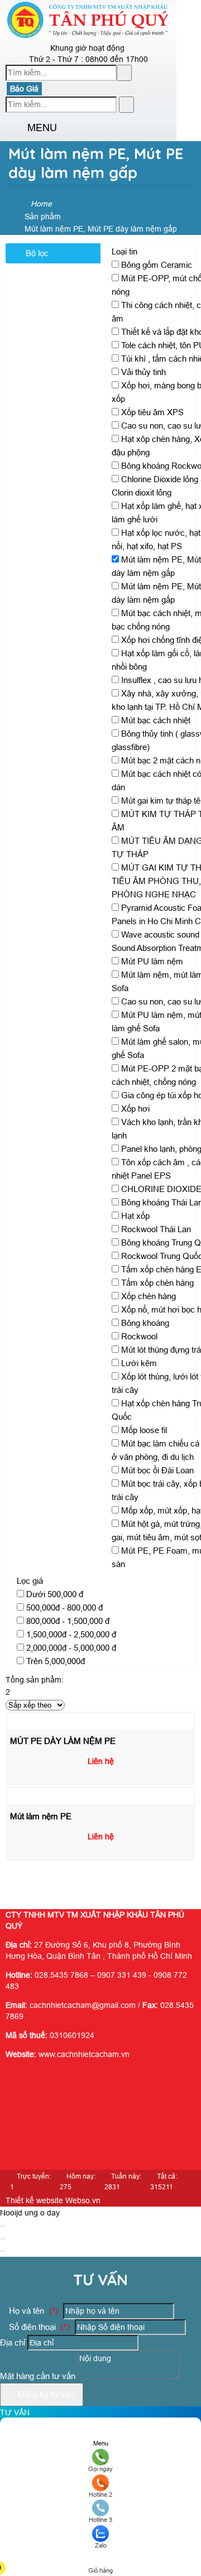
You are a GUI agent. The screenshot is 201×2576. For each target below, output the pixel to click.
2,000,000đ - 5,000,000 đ (71, 1648)
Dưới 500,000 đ (55, 1594)
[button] (15, 128)
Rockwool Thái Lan (156, 1229)
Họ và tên (32, 2311)
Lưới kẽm (139, 1363)
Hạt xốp (135, 1216)
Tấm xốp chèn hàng (157, 1283)
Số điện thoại (38, 2327)
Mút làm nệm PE (41, 1816)
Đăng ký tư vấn (45, 2394)
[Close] (3, 2226)
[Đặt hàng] (47, 1881)
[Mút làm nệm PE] (43, 1796)
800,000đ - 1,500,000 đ (68, 1621)
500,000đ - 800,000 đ (64, 1607)
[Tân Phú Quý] (88, 36)
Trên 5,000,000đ (56, 1661)
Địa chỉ (13, 2342)
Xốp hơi (135, 1109)
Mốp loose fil (144, 1430)
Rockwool (139, 1336)
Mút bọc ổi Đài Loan (157, 1470)
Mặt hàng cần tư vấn (39, 2376)
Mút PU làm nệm (152, 961)
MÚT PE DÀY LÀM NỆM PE (63, 1741)
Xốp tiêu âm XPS (152, 412)
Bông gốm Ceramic (157, 265)
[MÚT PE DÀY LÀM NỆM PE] (62, 1720)
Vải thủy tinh (143, 372)
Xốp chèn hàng (149, 1296)
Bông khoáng (145, 1323)
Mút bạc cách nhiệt (156, 720)
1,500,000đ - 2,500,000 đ (71, 1634)
